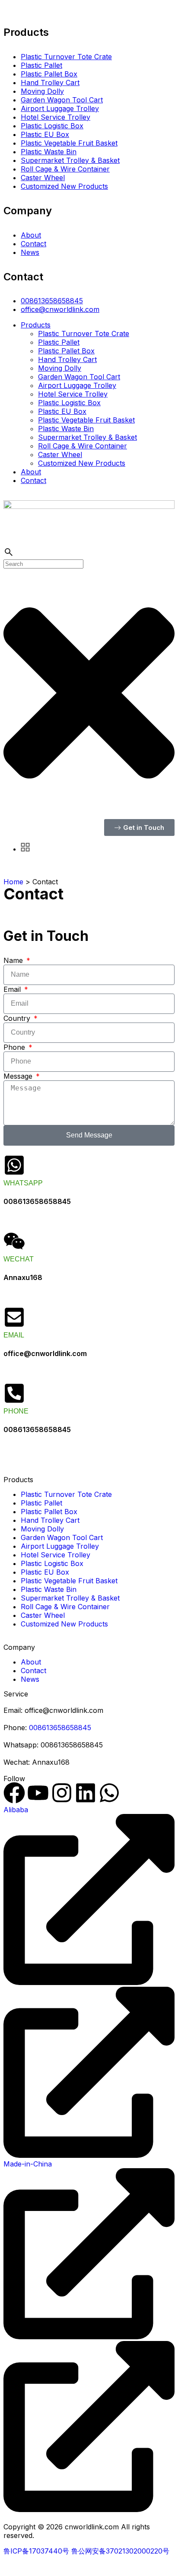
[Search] (9, 555)
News (30, 252)
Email (13, 989)
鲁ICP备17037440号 (36, 2551)
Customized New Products (64, 186)
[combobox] (43, 564)
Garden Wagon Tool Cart (62, 100)
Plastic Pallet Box (49, 74)
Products (36, 325)
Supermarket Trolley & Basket (70, 160)
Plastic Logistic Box (52, 126)
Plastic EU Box (45, 134)
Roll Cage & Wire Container (65, 169)
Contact (33, 244)
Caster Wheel (43, 178)
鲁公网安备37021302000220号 (120, 2551)
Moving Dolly (42, 91)
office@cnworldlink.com (60, 309)
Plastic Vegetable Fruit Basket (69, 143)
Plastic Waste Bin (49, 152)
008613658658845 (52, 301)
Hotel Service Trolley (56, 117)
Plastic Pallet (41, 65)
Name (14, 960)
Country (18, 1018)
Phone (15, 1047)
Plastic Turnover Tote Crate (66, 57)
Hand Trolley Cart (50, 83)
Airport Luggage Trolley (60, 108)
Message (19, 1076)
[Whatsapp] (109, 1793)
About (31, 235)
